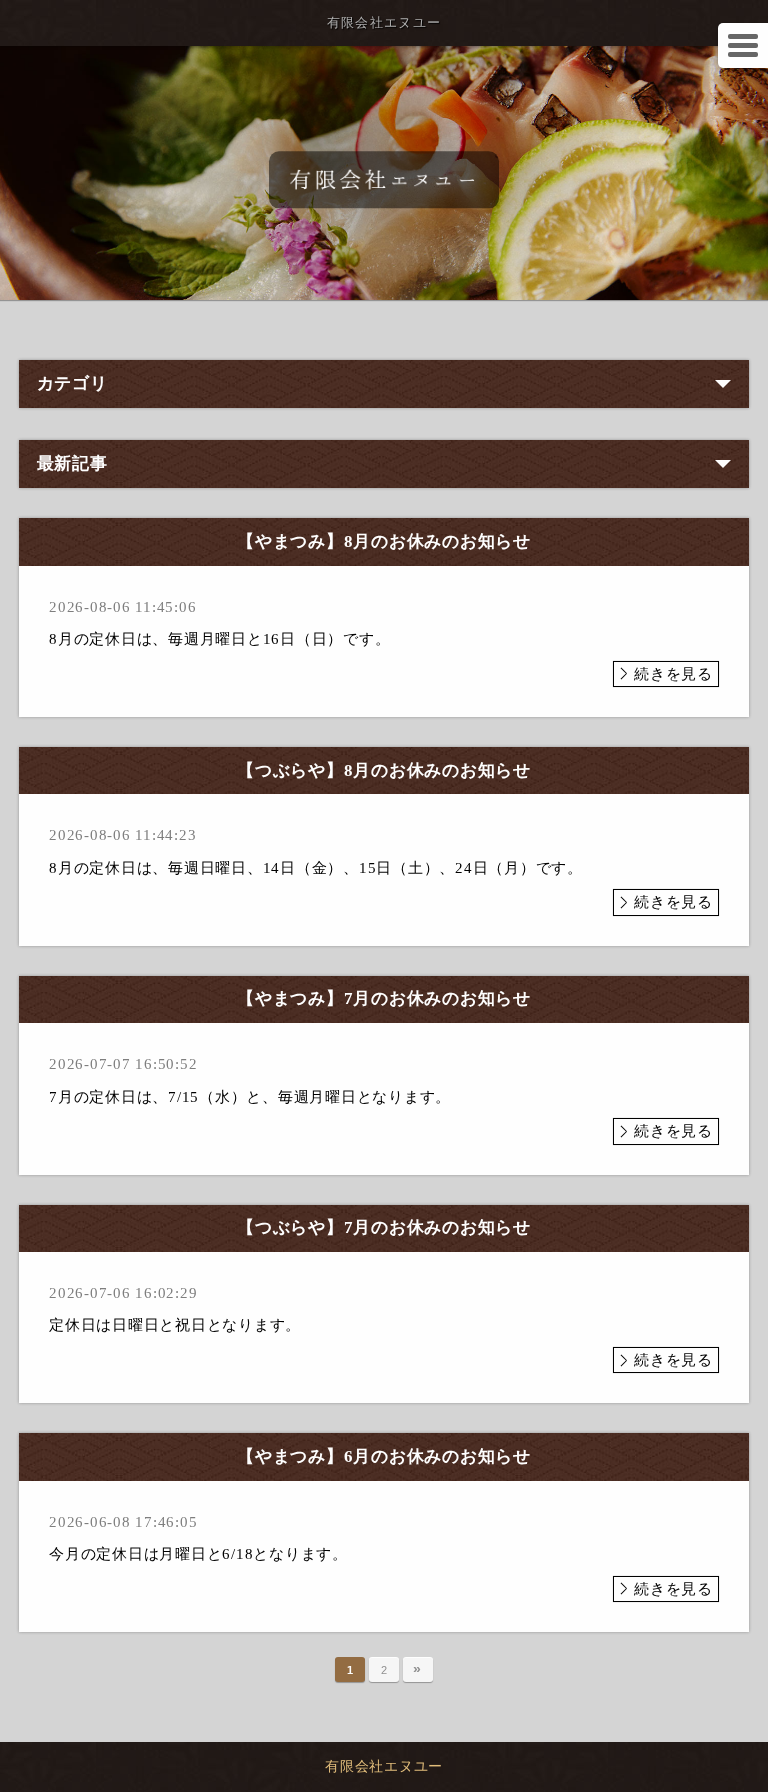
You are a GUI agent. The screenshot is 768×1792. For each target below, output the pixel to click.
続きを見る (673, 674)
